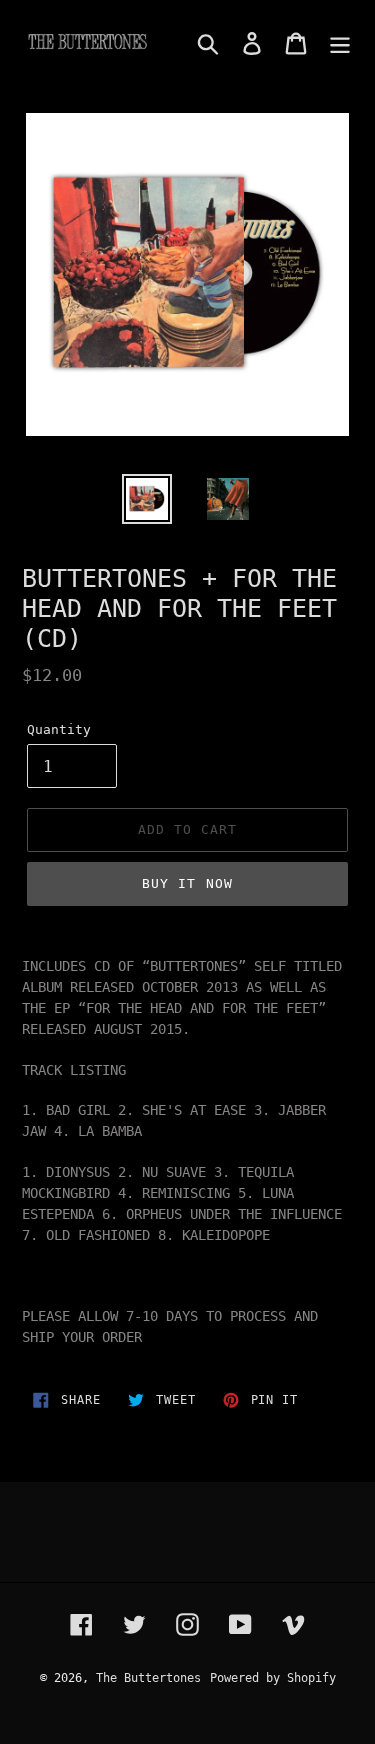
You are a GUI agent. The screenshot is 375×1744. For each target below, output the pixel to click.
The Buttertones (148, 1678)
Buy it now (187, 883)
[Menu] (340, 43)
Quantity (59, 729)
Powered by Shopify (273, 1678)
